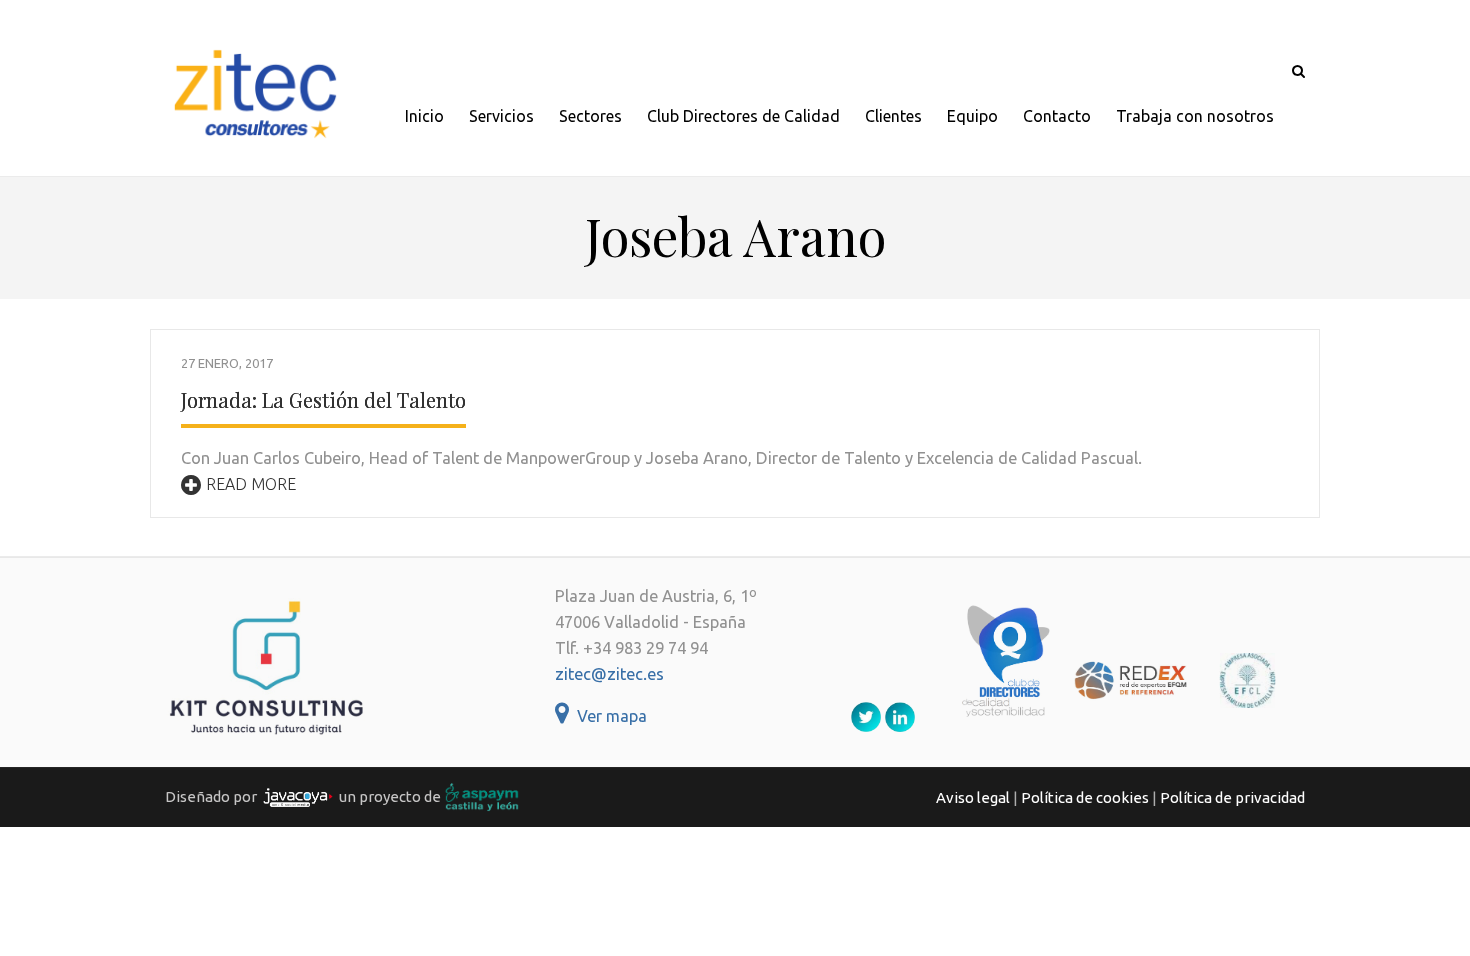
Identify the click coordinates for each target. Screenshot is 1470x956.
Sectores (590, 116)
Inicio (424, 116)
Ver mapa (608, 716)
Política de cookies (1085, 797)
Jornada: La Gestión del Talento (323, 399)
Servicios (501, 116)
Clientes (893, 116)
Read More (251, 484)
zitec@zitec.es (609, 674)
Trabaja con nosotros (1195, 116)
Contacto (1057, 116)
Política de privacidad (1232, 797)
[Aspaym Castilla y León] (482, 796)
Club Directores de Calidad (743, 116)
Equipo (972, 116)
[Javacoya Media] (298, 796)
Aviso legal (973, 797)
